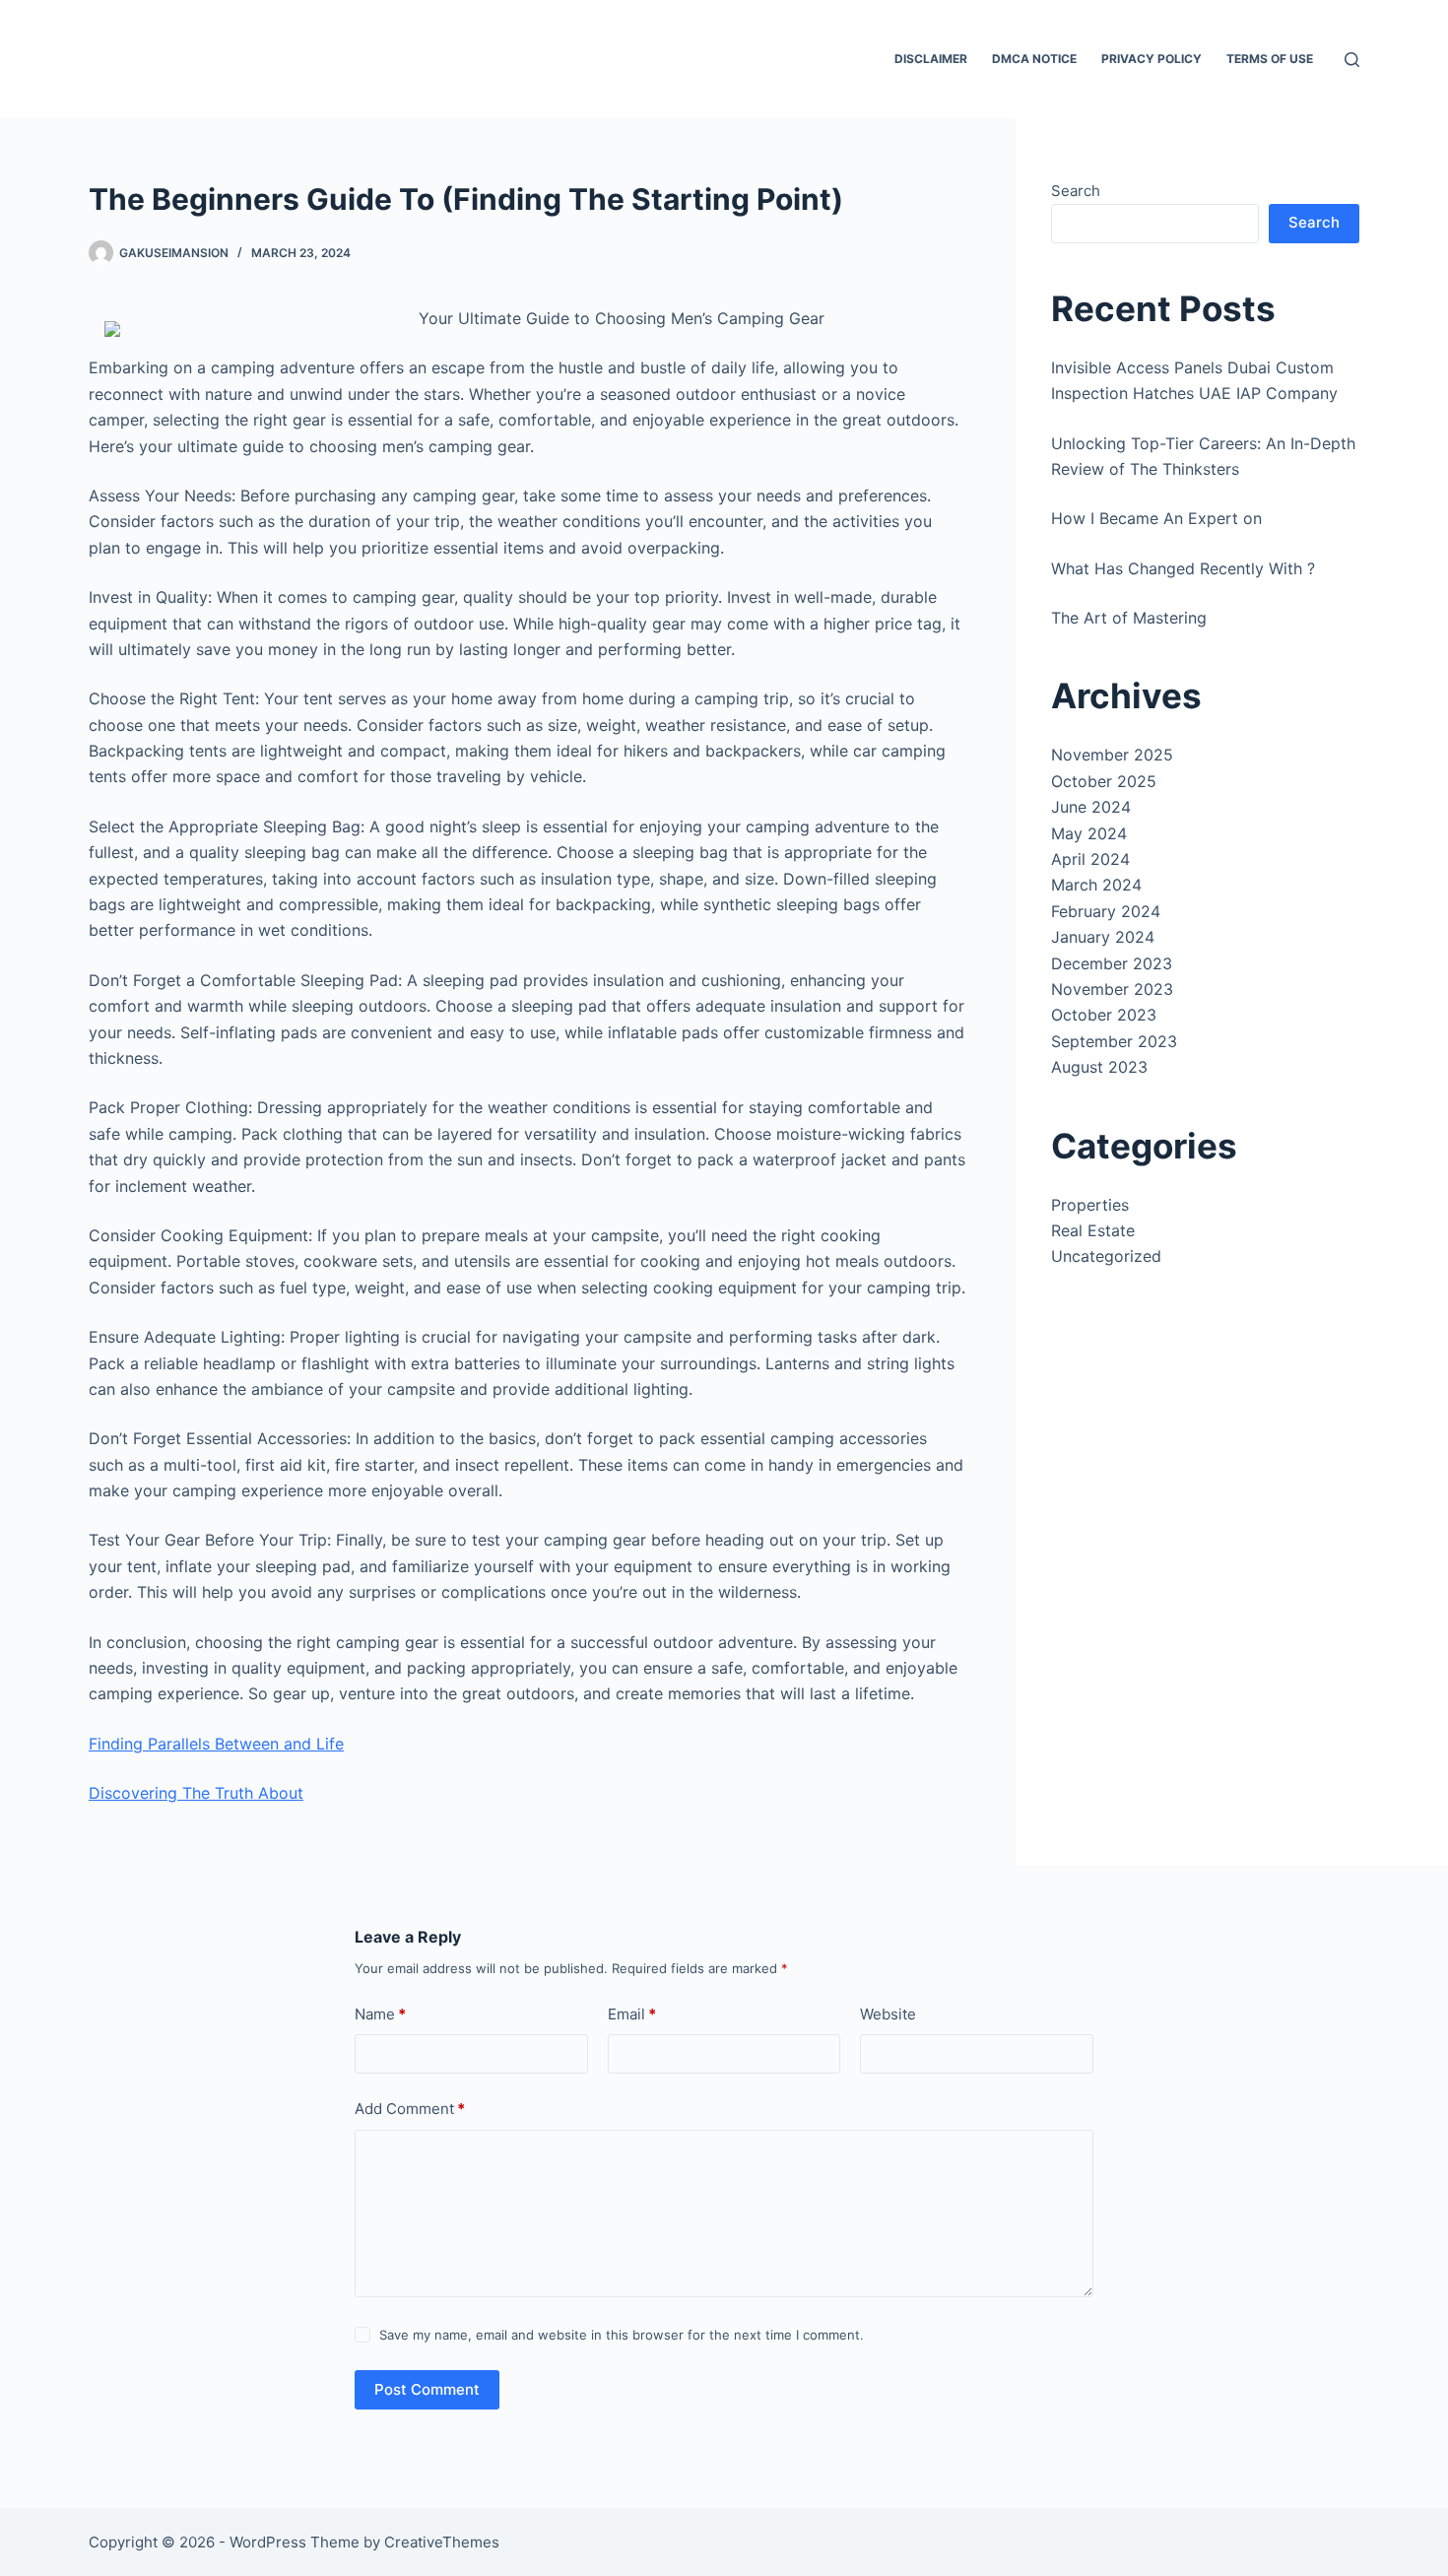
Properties (1090, 1205)
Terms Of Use (1270, 59)
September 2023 (1114, 1041)
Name (380, 2014)
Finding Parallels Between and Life (216, 1744)
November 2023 (1112, 989)
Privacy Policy (1152, 59)
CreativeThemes (442, 2542)
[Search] (1352, 60)
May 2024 (1089, 833)
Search (1076, 191)
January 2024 (1103, 937)
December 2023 (1112, 963)
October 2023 (1104, 1015)
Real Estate (1093, 1230)
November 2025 (1112, 755)
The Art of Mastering (1129, 618)
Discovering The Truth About (196, 1793)
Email (632, 2014)
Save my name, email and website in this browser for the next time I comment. (622, 2335)
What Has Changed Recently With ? (1183, 568)
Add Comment (410, 2109)
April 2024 (1090, 859)
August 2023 (1099, 1067)
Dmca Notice (1034, 59)
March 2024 (1096, 885)
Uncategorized (1106, 1256)
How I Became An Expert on (1156, 518)
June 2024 (1091, 807)
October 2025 (1104, 781)
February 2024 (1106, 911)
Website (888, 2014)
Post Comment (427, 2389)
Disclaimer (931, 59)
